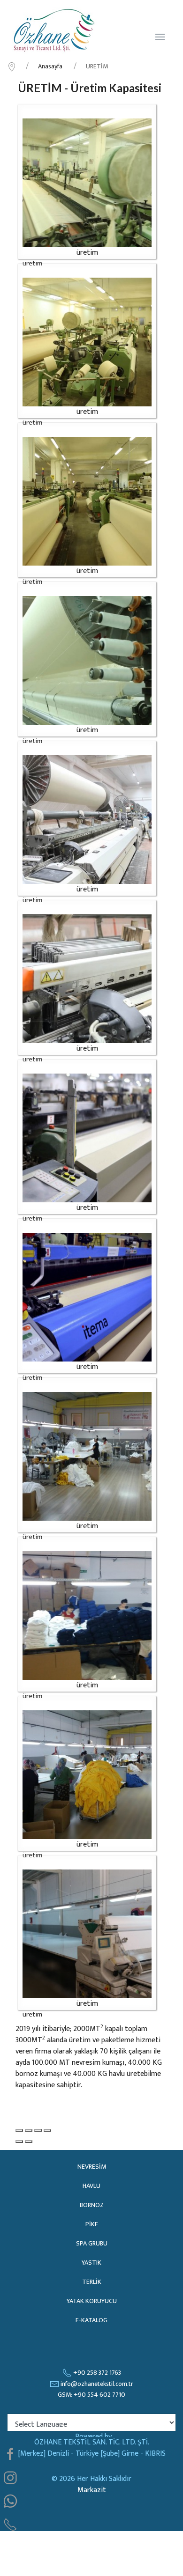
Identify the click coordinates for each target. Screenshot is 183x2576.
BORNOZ (92, 2205)
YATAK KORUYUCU (92, 2301)
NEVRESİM (92, 2167)
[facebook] (10, 2454)
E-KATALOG (91, 2320)
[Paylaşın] (29, 2130)
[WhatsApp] (10, 2501)
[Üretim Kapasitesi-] (87, 183)
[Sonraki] (29, 2142)
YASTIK (91, 2263)
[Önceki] (19, 2142)
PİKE (92, 2224)
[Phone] (10, 2524)
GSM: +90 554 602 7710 (91, 2395)
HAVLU (91, 2186)
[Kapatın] (19, 2130)
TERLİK (92, 2282)
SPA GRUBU (92, 2243)
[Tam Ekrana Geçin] (38, 2130)
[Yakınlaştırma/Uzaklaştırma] (47, 2130)
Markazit (92, 2490)
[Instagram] (10, 2478)
